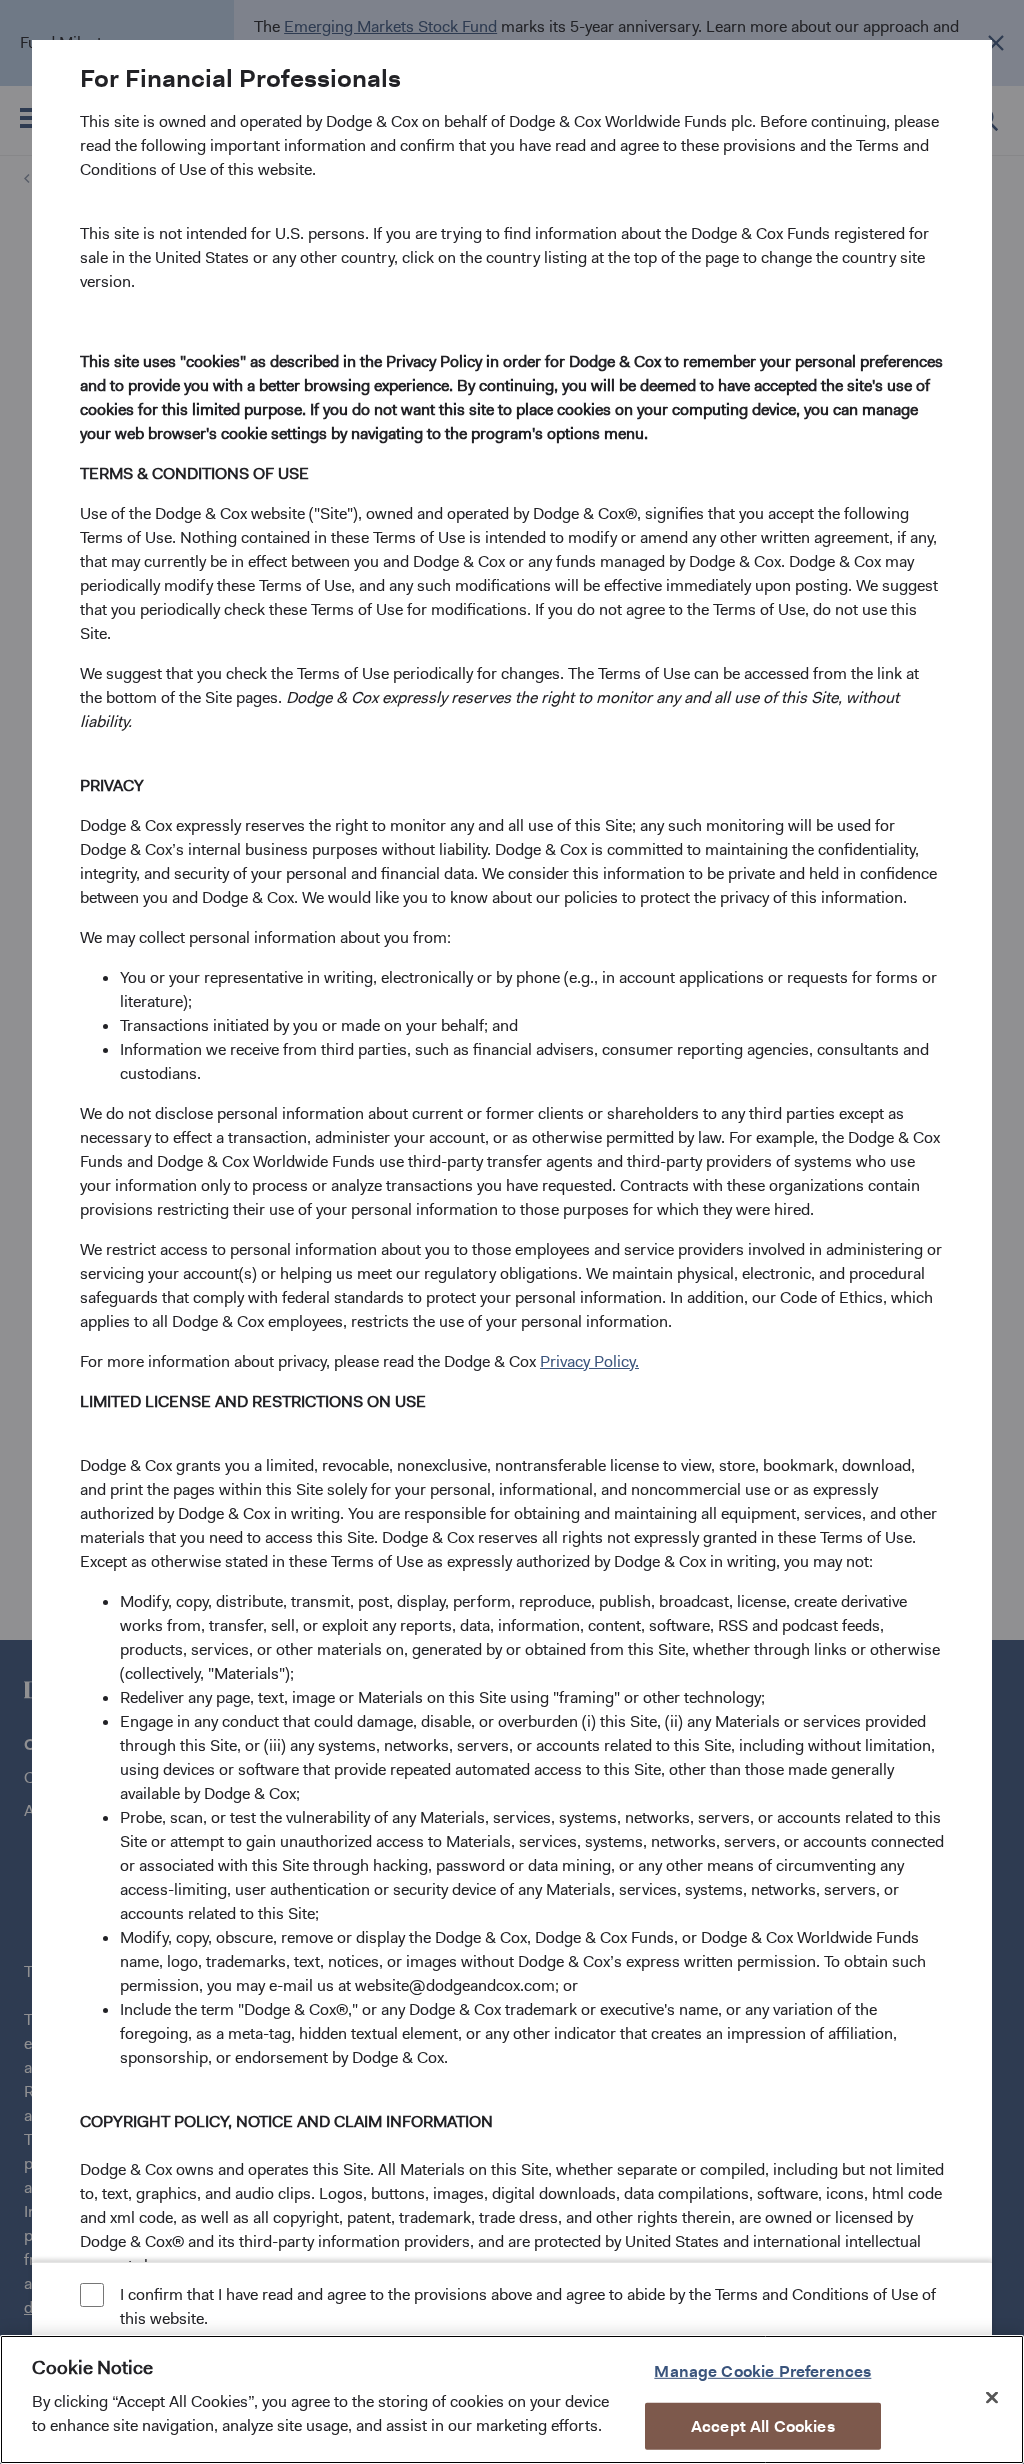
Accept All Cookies (763, 2426)
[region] (512, 2399)
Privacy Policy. (589, 1361)
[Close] (992, 2397)
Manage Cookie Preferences (762, 2370)
